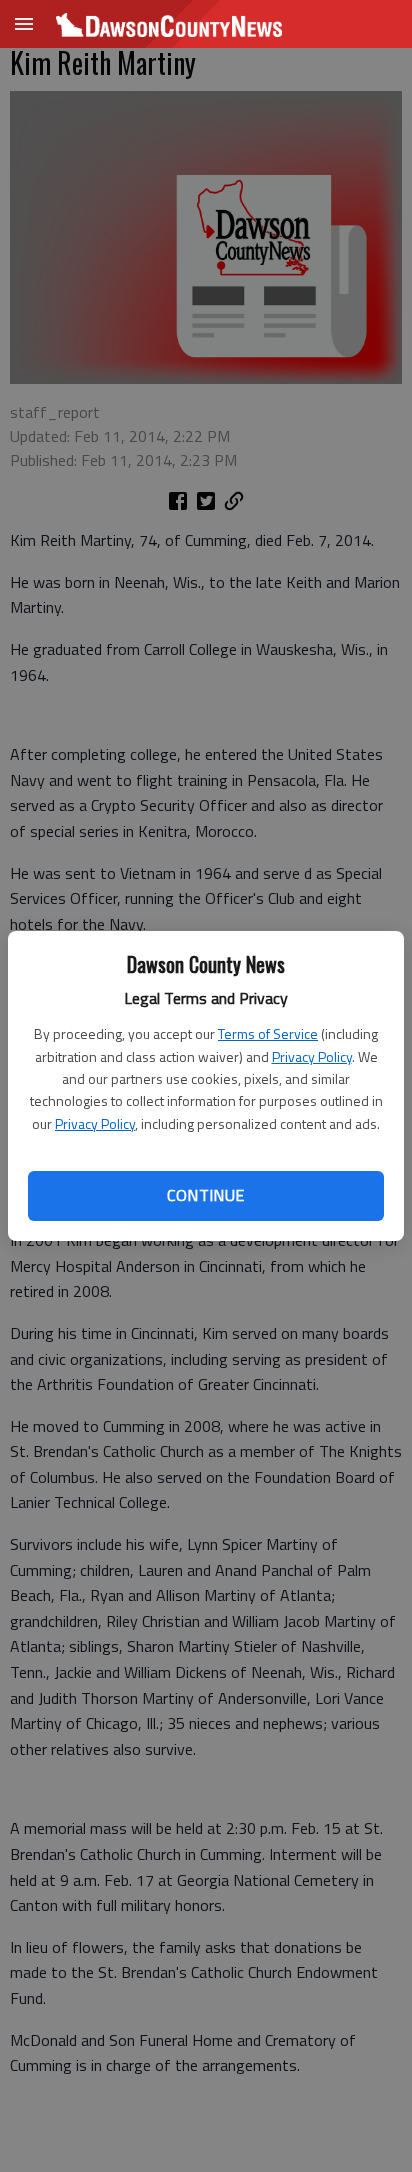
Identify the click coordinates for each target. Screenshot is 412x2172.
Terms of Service (268, 1033)
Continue (205, 1195)
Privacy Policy (312, 1056)
